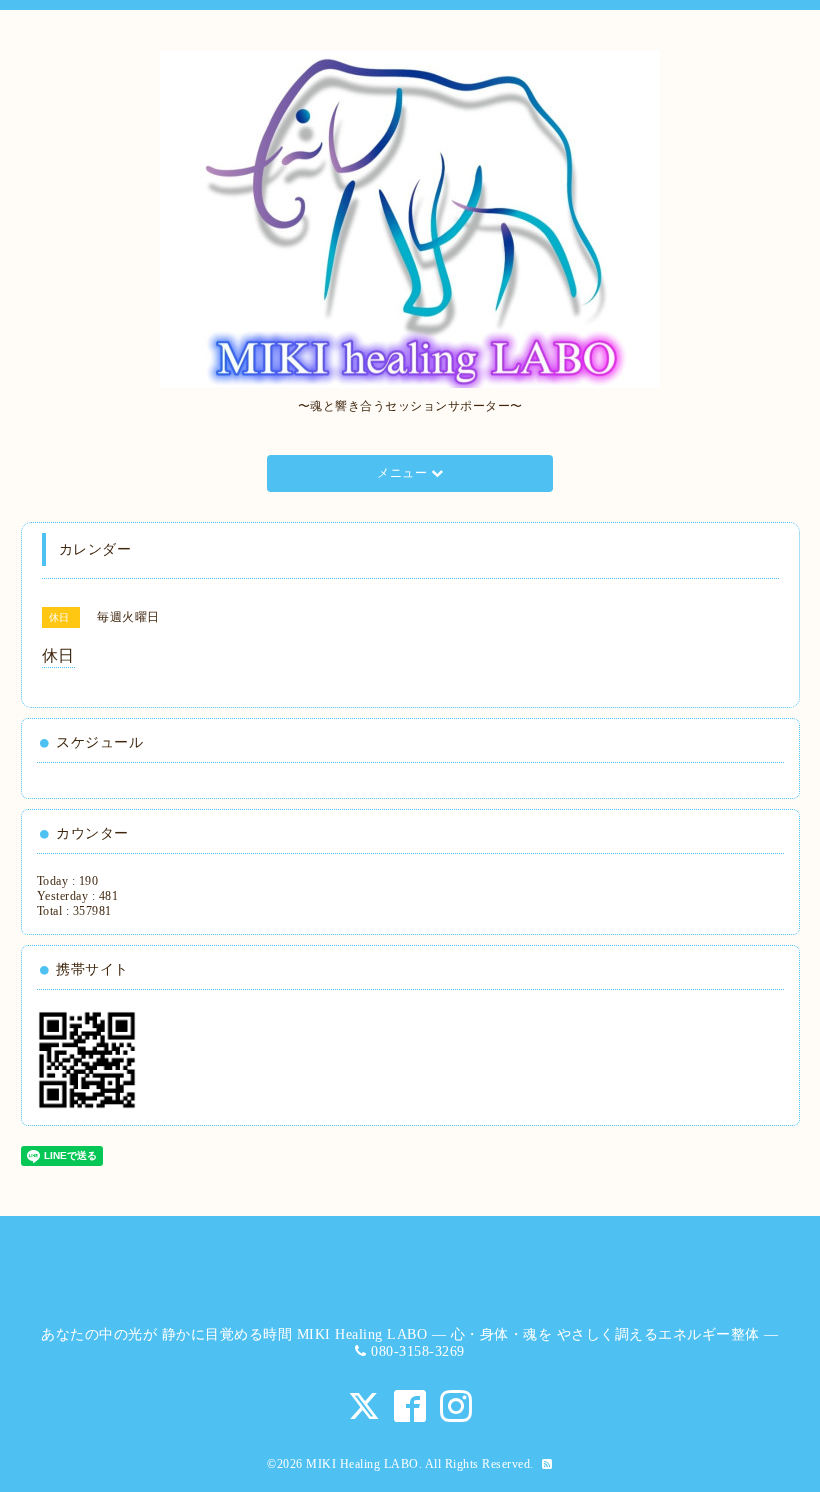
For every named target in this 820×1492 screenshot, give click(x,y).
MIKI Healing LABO (362, 1464)
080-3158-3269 (418, 1351)
